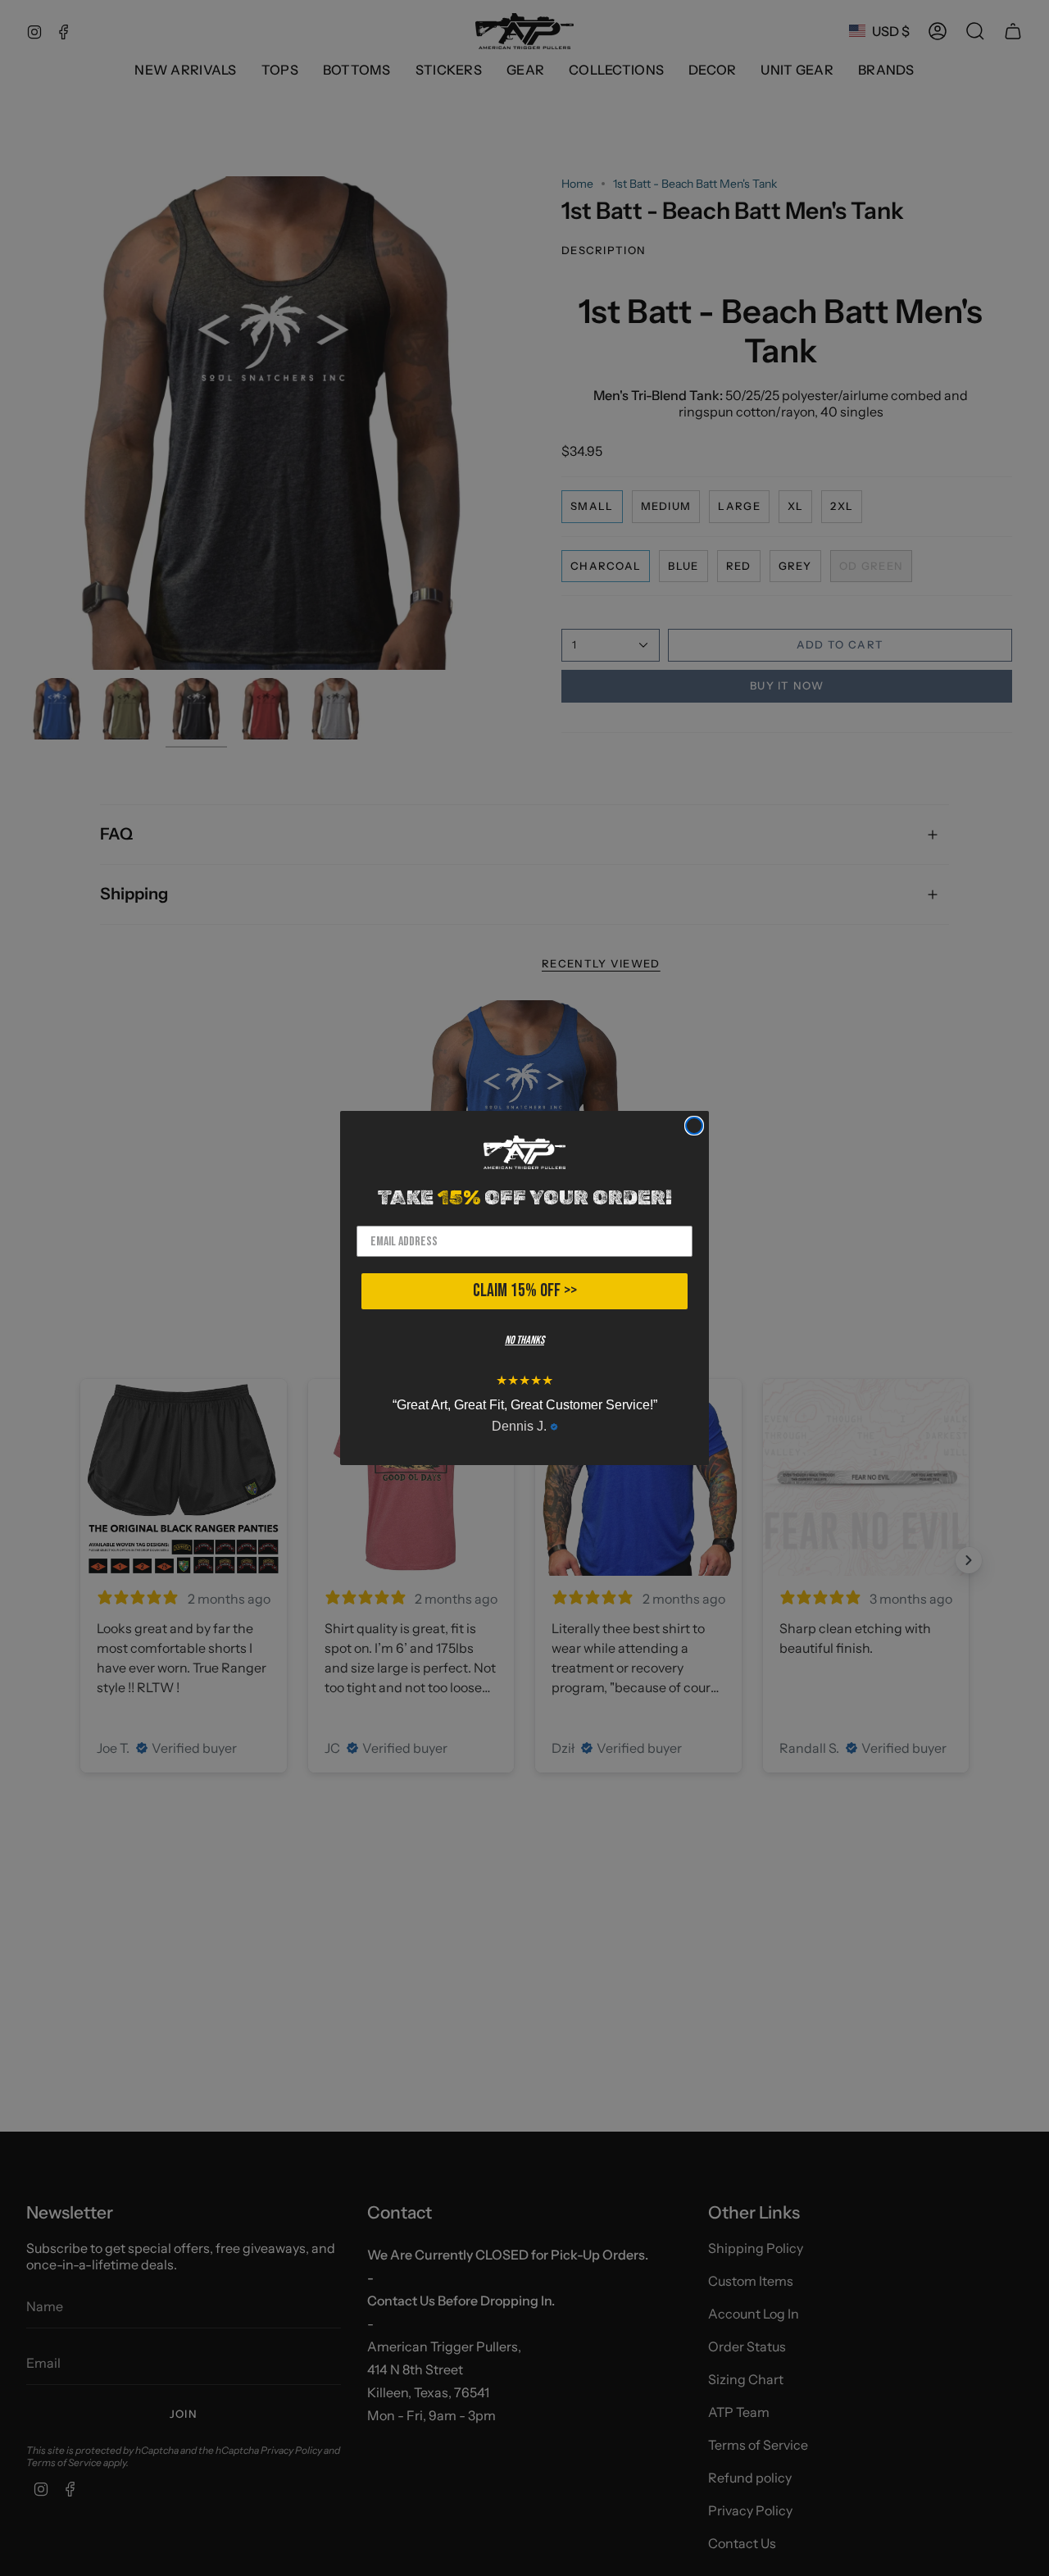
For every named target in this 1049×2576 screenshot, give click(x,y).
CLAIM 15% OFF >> (525, 1291)
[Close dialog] (694, 1126)
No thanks (524, 1340)
